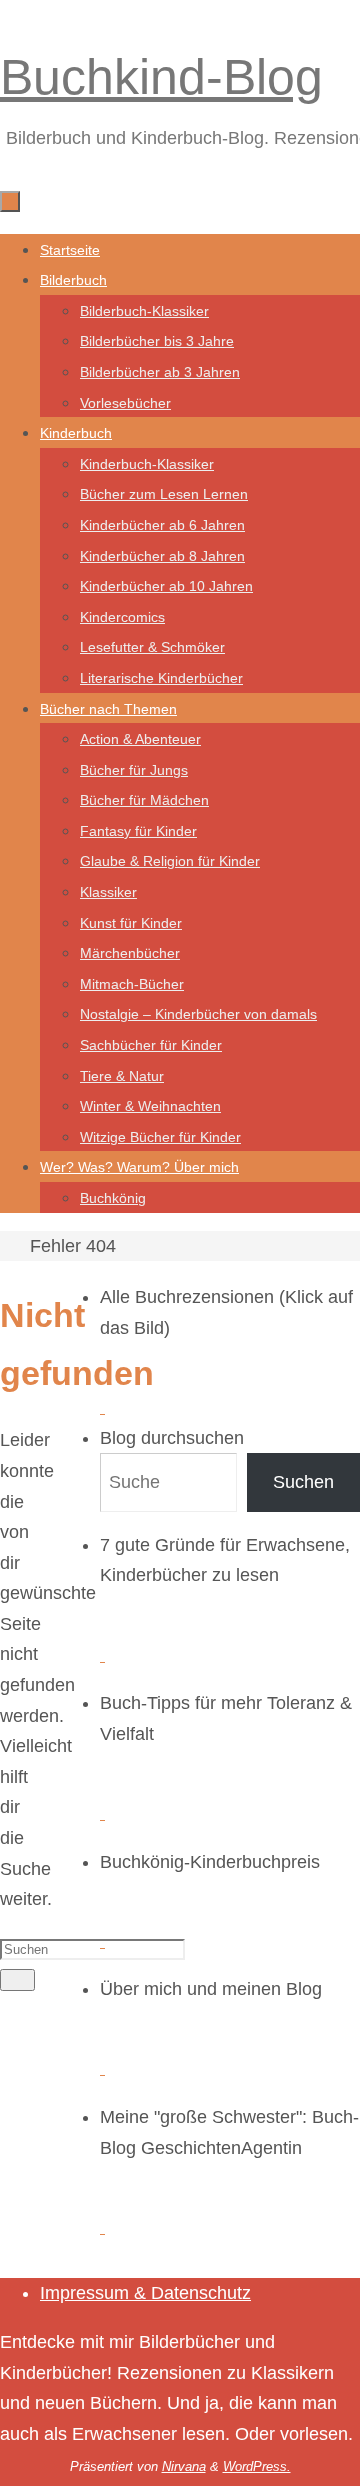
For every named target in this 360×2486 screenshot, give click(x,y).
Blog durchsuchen (172, 1438)
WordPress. (257, 2466)
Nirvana (184, 2466)
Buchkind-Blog (161, 77)
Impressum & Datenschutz (145, 2293)
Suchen (303, 1482)
